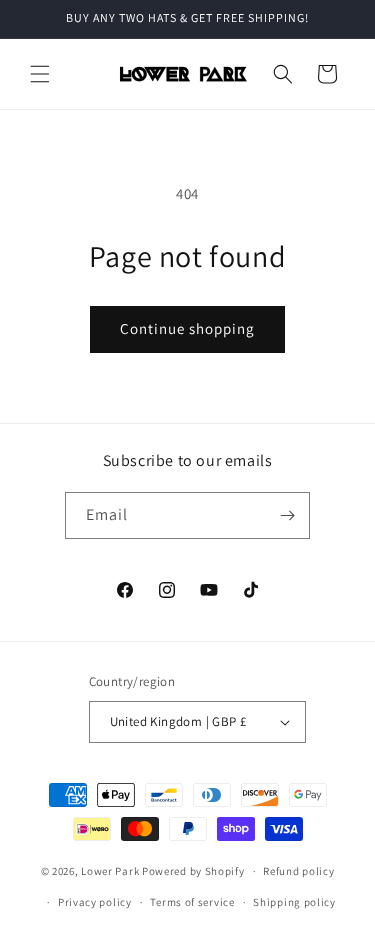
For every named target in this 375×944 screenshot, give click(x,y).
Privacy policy (95, 902)
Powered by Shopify (193, 871)
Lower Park (110, 871)
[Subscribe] (287, 515)
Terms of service (192, 902)
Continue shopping (187, 328)
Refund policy (298, 871)
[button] (40, 74)
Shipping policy (294, 902)
